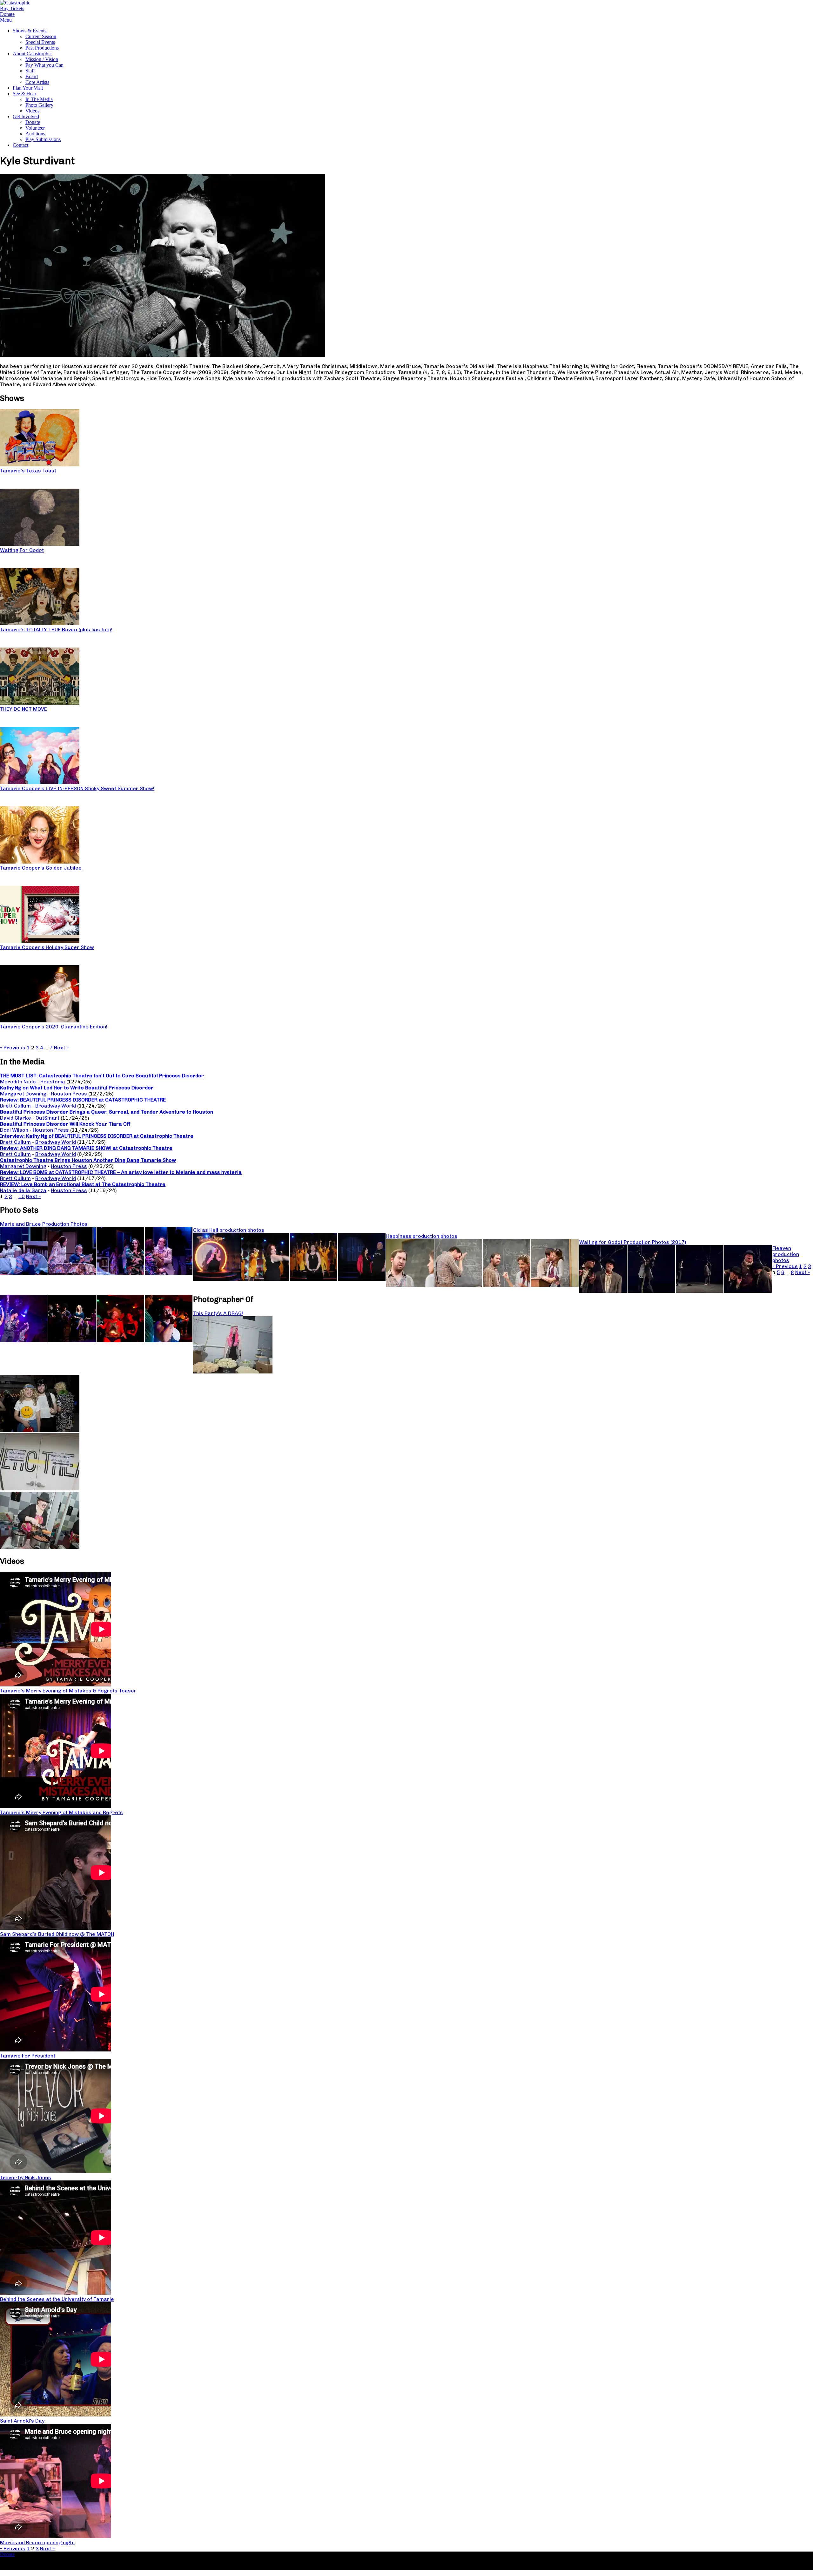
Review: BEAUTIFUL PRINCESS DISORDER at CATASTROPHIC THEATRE (83, 1100)
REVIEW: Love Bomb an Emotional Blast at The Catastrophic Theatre (83, 1184)
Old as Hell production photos (229, 1230)
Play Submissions (43, 139)
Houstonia (53, 1082)
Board (32, 76)
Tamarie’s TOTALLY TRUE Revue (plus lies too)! (56, 630)
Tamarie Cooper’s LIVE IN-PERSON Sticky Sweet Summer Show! (77, 788)
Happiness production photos (422, 1236)
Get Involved (26, 116)
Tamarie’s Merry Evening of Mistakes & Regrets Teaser (68, 1691)
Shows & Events (30, 31)
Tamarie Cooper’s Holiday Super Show (47, 947)
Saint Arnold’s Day (22, 2421)
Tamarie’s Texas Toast (28, 471)
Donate (33, 122)
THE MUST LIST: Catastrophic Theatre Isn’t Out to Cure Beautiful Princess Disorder (102, 1076)
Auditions (35, 134)
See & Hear (24, 94)
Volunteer (35, 128)
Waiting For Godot (22, 550)
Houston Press (69, 1094)
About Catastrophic (32, 54)
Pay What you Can (44, 65)
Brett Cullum (15, 1106)
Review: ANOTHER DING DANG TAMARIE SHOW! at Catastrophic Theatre (86, 1148)
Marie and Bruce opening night (37, 2542)
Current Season (41, 36)
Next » (61, 1048)
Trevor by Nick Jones (26, 2177)
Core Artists (37, 82)
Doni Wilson (14, 1130)
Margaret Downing (23, 1094)
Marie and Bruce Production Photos (44, 1224)
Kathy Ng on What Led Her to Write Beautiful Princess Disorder (77, 1088)
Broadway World (56, 1106)
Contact (20, 145)
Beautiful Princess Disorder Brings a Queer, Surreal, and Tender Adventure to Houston (107, 1112)
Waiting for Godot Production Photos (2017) (633, 1242)
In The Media (39, 99)
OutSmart (47, 1118)
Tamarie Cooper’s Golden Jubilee (41, 868)
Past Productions (42, 48)
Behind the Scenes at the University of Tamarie (57, 2299)
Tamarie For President (28, 2056)
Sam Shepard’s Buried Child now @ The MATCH (57, 1934)
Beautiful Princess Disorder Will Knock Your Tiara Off (65, 1124)
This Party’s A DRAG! (218, 1313)
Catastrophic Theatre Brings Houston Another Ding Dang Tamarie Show (88, 1160)
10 (22, 1196)
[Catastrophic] (15, 3)
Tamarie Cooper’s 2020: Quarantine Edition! (54, 1027)
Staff (30, 71)
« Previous (13, 1048)
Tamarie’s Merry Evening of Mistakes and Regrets (61, 1812)
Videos (32, 111)
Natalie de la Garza (23, 1190)
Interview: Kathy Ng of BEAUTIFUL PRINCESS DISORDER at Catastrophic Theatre (97, 1136)
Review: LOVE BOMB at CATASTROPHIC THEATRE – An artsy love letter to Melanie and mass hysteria (121, 1172)
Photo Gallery (39, 105)
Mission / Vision (42, 59)
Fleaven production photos (786, 1254)
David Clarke (16, 1118)
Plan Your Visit (28, 88)
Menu (6, 20)
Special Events (40, 42)
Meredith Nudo (18, 1082)
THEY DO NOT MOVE (24, 709)
